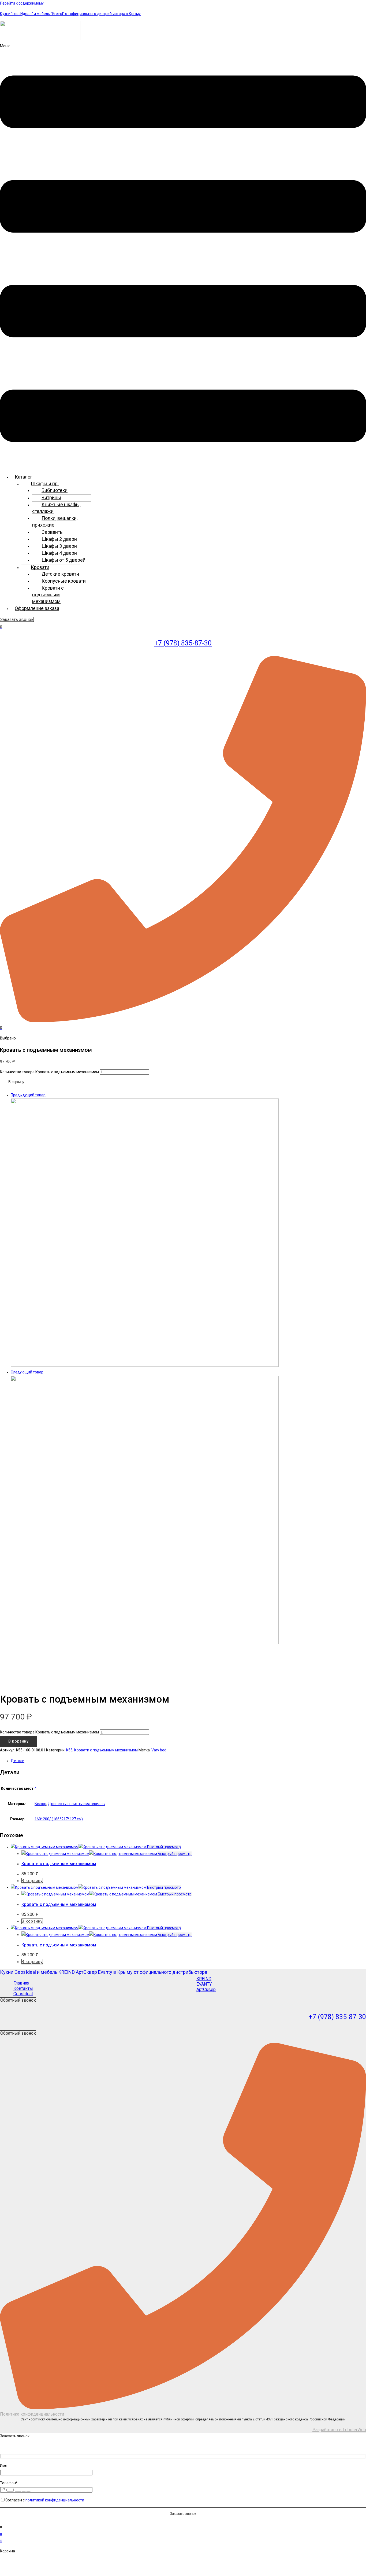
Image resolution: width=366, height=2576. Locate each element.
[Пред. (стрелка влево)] (8, 2572)
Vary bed (159, 1750)
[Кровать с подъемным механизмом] (145, 1365)
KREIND (204, 1979)
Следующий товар (27, 1372)
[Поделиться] (43, 2563)
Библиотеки (55, 490)
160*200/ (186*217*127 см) (59, 1819)
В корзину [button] (32, 1881)
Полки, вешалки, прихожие (55, 521)
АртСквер (206, 1989)
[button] (183, 257)
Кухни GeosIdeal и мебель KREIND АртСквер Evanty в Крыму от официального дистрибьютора (104, 1972)
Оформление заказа (37, 608)
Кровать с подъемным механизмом (59, 1864)
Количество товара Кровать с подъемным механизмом (49, 1072)
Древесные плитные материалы (77, 1804)
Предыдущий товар (28, 1095)
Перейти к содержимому (22, 3)
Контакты (23, 1988)
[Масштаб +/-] (8, 2563)
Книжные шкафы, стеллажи (56, 508)
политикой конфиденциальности (55, 2500)
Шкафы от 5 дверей (64, 560)
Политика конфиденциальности (32, 2414)
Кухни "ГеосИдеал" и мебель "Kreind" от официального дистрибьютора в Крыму (70, 14)
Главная (21, 1983)
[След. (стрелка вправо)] (26, 2572)
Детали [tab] (18, 1761)
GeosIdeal (23, 1994)
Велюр (40, 1804)
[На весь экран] (26, 2563)
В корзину (16, 1082)
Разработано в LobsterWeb (339, 2430)
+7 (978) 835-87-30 (183, 643)
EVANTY (204, 1984)
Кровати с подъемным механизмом (48, 595)
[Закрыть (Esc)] (61, 2563)
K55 (69, 1750)
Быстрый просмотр (164, 1847)
